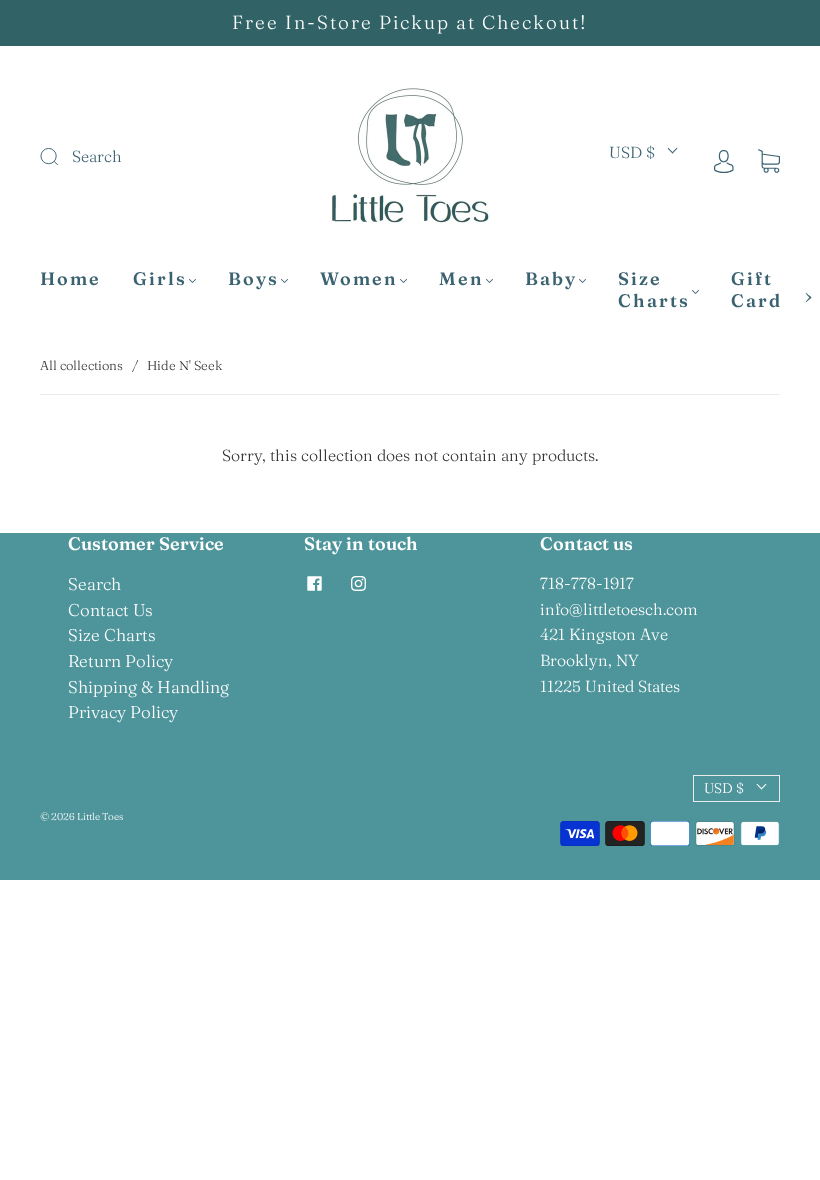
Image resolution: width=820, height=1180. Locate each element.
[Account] (724, 160)
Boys (253, 279)
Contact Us (110, 609)
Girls (160, 279)
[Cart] (769, 160)
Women (359, 279)
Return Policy (120, 660)
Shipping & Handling (148, 686)
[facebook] (314, 583)
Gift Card (756, 290)
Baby (551, 279)
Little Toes (100, 816)
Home (70, 279)
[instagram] (358, 583)
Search (94, 583)
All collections (81, 365)
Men (461, 279)
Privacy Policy (123, 711)
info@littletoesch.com (619, 609)
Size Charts (654, 290)
